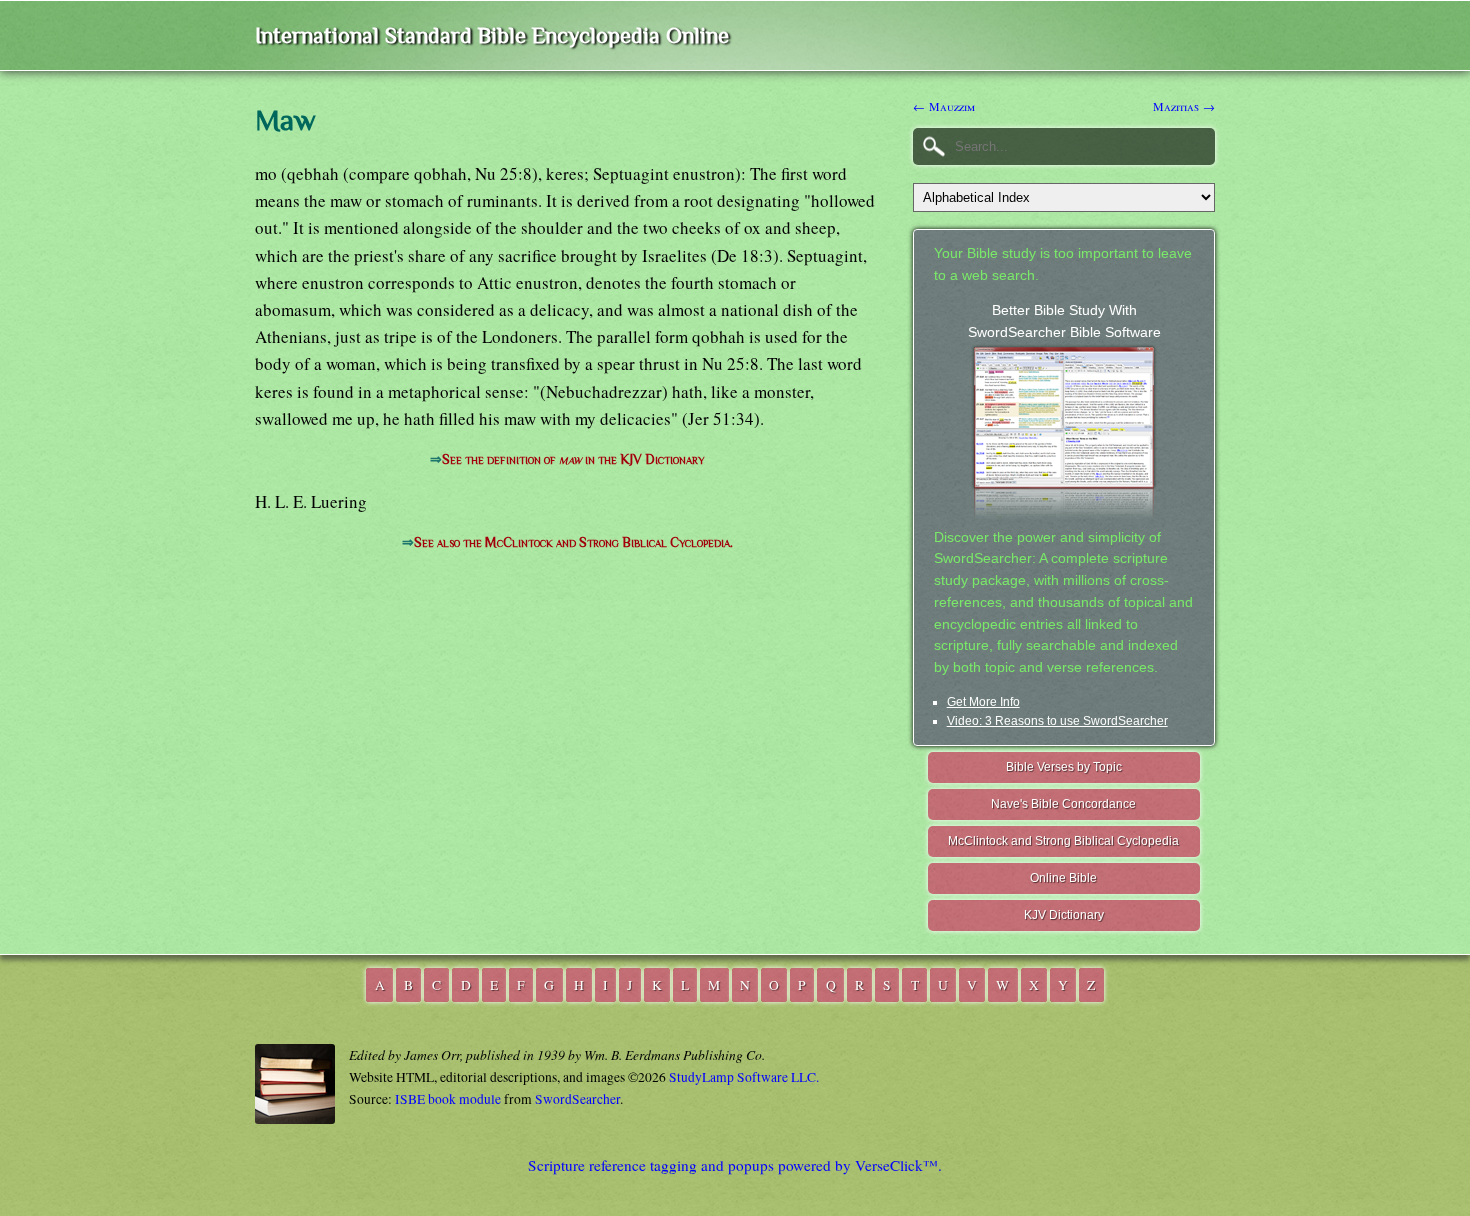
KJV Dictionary (1064, 915)
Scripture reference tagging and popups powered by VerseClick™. (735, 1165)
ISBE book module (448, 1099)
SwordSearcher (577, 1099)
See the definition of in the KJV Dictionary (573, 459)
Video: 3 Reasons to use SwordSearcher (1057, 721)
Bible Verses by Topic (1064, 767)
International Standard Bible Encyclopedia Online (492, 35)
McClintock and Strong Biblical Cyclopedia (1063, 841)
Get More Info (983, 702)
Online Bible (1063, 878)
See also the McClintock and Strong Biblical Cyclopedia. (573, 542)
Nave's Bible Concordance (1063, 804)
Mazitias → (1184, 106)
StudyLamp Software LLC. (744, 1077)
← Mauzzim (944, 106)
